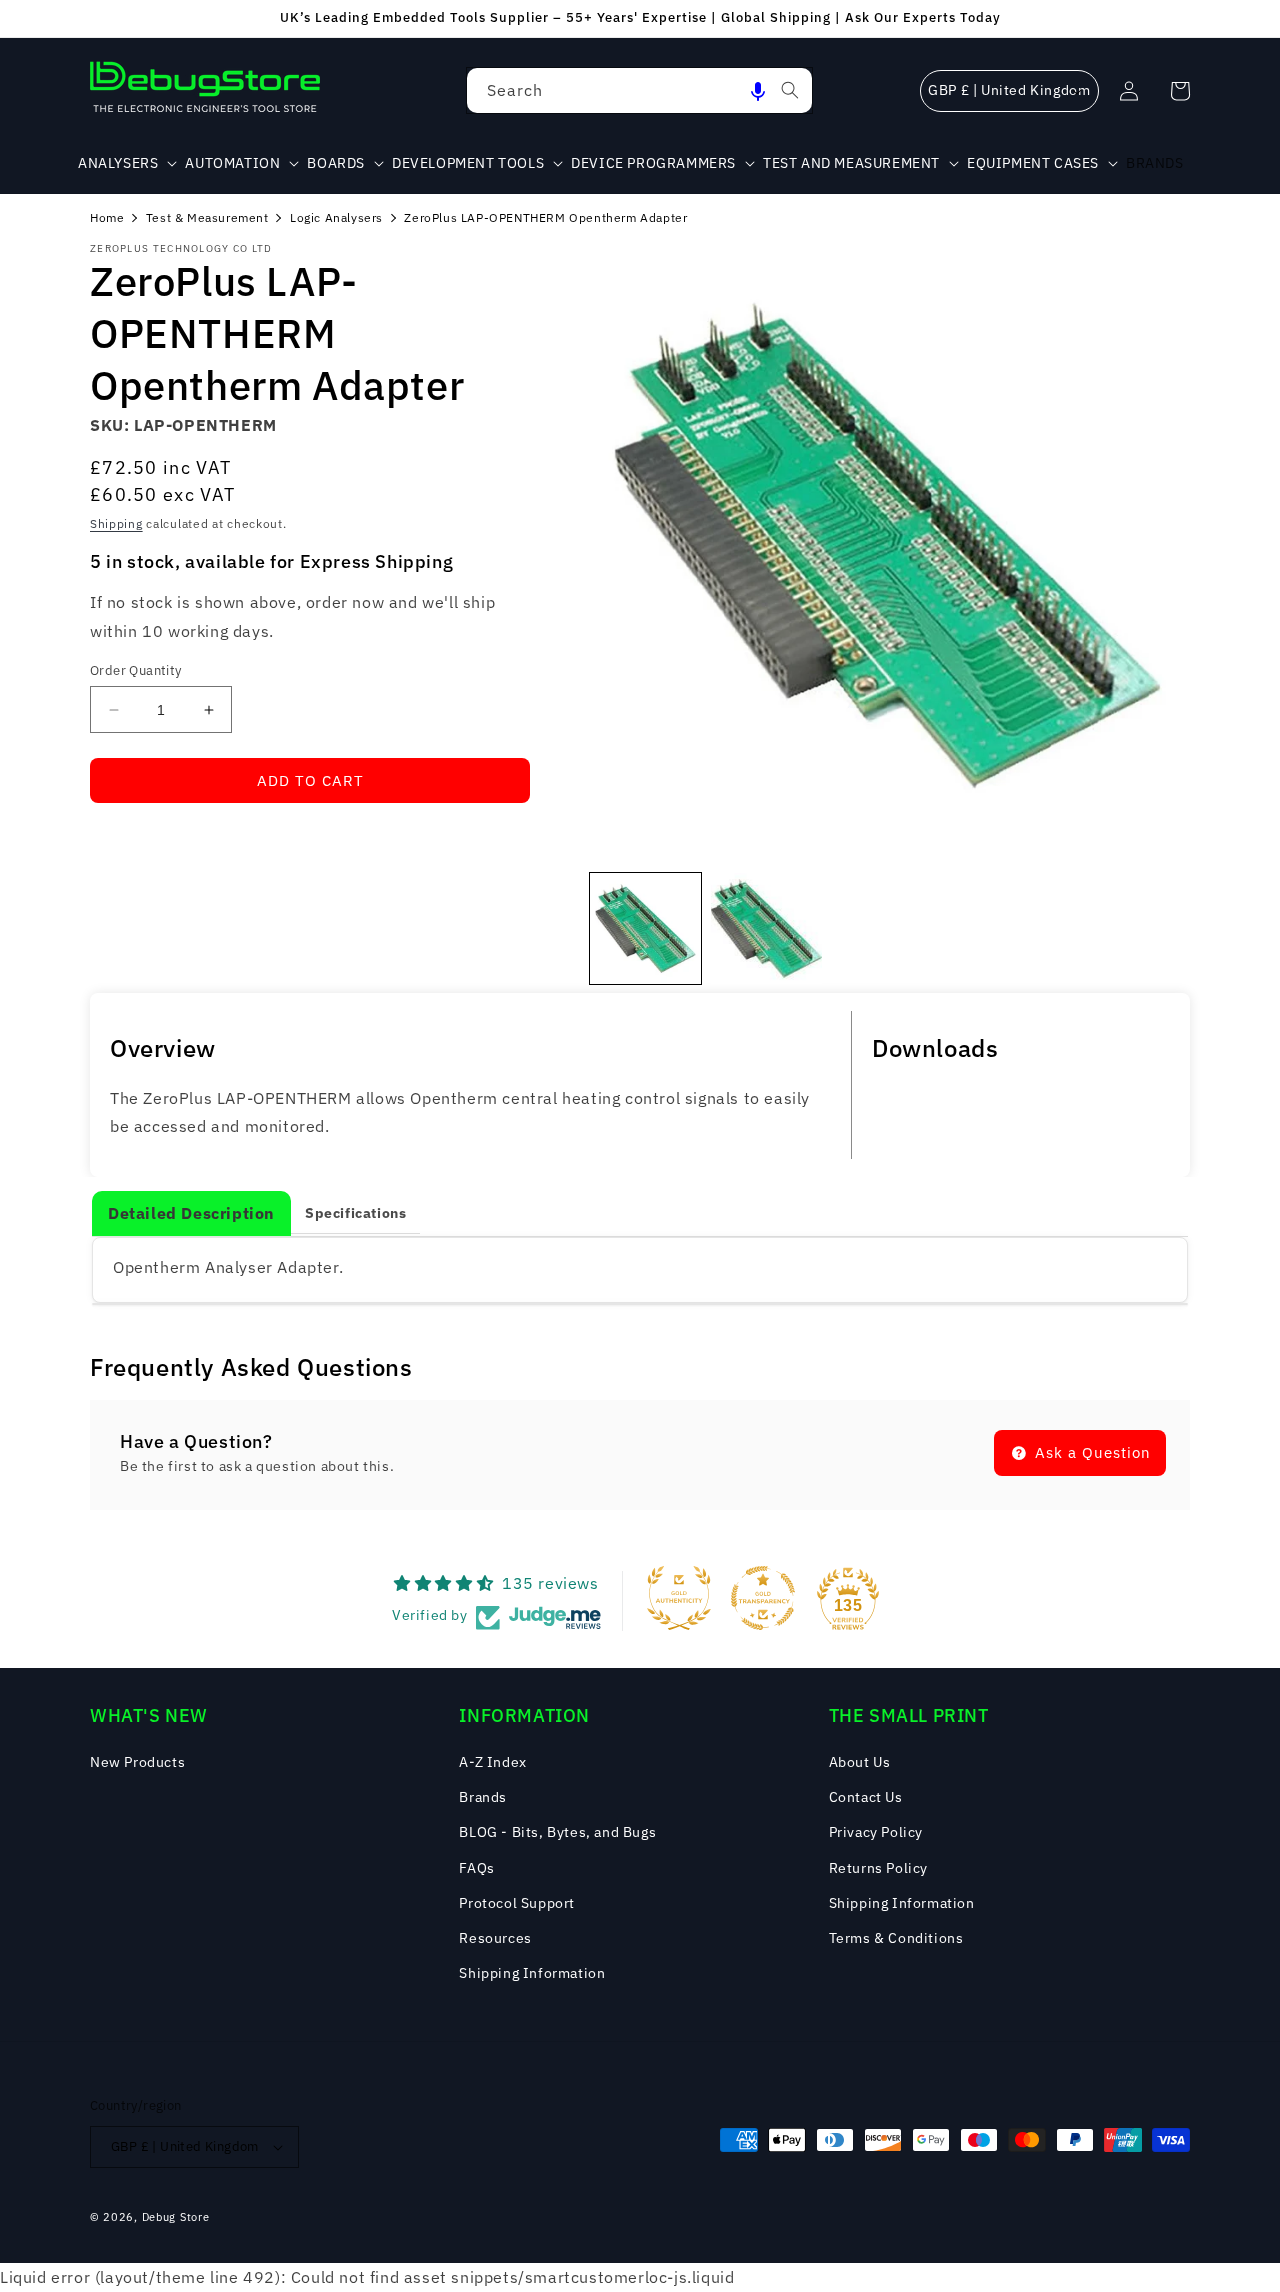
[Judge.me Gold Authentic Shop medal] (679, 1598)
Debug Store (176, 2217)
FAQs (476, 1868)
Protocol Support (517, 1903)
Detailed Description (191, 1213)
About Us (860, 1762)
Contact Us (866, 1797)
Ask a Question (1090, 1452)
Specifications (355, 1213)
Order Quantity (136, 670)
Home (107, 217)
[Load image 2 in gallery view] (766, 928)
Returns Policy (878, 1868)
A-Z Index (492, 1762)
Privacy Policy (876, 1832)
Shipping (116, 523)
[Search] (790, 90)
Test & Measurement (207, 217)
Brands (483, 1797)
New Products (137, 1762)
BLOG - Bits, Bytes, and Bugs (557, 1832)
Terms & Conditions (896, 1938)
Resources (495, 1938)
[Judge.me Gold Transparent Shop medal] (763, 1598)
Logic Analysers (336, 217)
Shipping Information (532, 1973)
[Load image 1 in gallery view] (645, 928)
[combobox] (639, 90)
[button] (758, 90)
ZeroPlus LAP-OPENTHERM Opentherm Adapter (545, 217)
